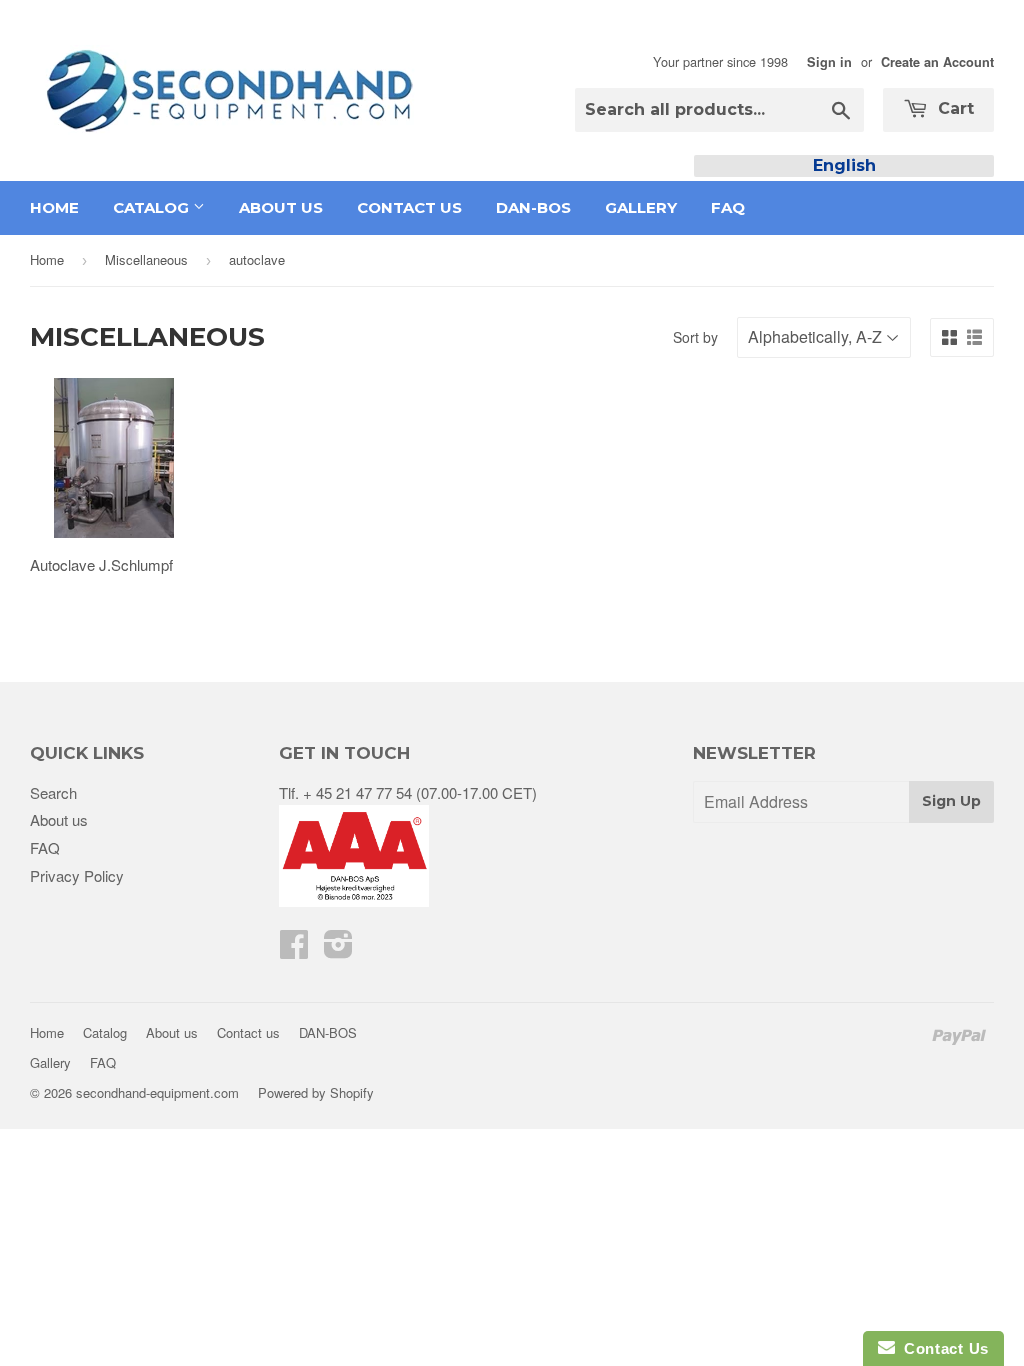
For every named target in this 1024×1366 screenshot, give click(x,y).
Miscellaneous (146, 259)
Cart (953, 108)
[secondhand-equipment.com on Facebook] (294, 949)
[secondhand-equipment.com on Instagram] (338, 949)
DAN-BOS (533, 207)
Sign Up (951, 801)
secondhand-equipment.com (157, 1092)
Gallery (641, 207)
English (844, 165)
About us (281, 207)
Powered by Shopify (316, 1092)
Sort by (695, 337)
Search (53, 792)
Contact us (409, 207)
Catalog (153, 207)
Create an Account (937, 62)
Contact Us (942, 1348)
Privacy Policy (77, 875)
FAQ (728, 207)
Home (54, 207)
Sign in (829, 62)
